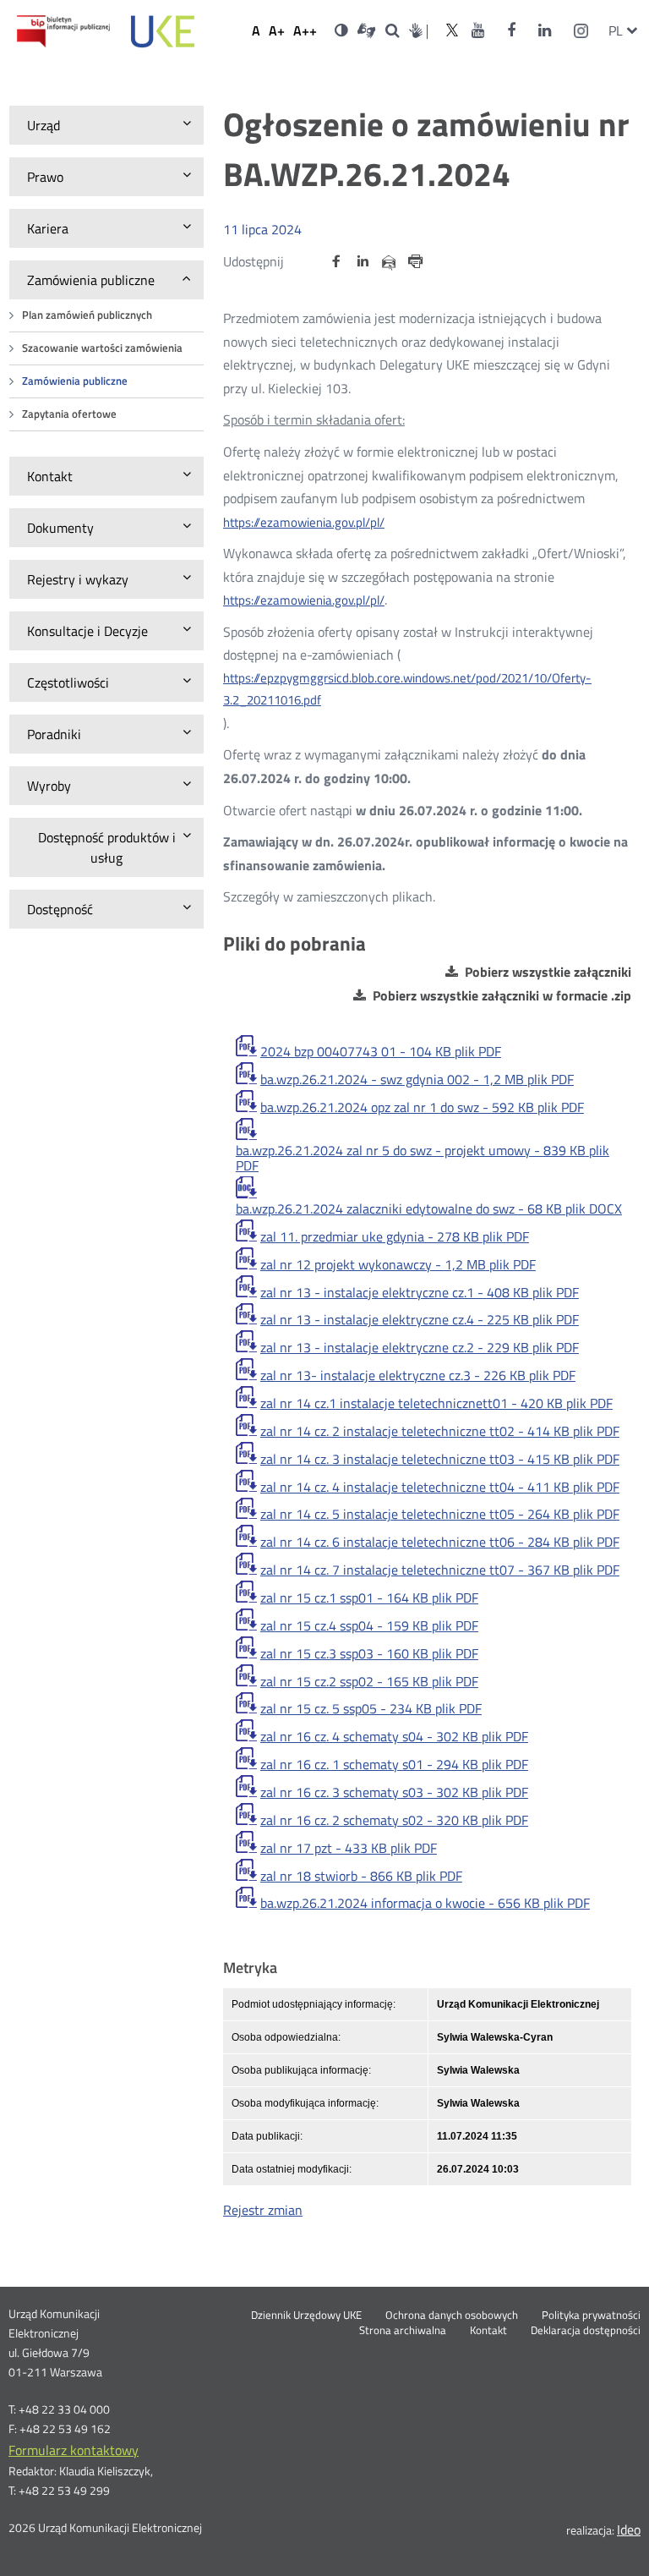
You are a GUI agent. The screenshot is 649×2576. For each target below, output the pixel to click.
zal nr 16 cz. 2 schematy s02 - (394, 1820)
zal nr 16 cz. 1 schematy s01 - (394, 1764)
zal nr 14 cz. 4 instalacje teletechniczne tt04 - (440, 1487)
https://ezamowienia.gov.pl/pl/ (304, 522)
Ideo (629, 2529)
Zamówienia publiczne (75, 381)
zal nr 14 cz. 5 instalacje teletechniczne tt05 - (440, 1514)
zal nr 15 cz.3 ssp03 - (369, 1653)
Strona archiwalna (403, 2331)
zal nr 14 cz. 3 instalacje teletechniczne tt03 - (440, 1459)
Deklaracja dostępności (586, 2331)
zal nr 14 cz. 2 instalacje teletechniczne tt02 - (440, 1431)
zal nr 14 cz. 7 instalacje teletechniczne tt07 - (440, 1570)
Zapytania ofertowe (69, 414)
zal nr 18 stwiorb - (361, 1876)
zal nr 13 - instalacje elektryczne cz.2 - (420, 1347)
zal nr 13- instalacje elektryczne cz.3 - (418, 1375)
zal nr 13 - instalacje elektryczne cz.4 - (420, 1319)
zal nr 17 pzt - (349, 1848)
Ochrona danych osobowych (452, 2316)
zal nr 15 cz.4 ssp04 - (369, 1625)
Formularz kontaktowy (74, 2450)
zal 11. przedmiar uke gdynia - (395, 1236)
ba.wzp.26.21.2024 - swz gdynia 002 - (417, 1079)
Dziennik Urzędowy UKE (306, 2316)
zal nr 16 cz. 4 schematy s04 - (394, 1736)
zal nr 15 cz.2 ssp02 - (369, 1681)
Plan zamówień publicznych (87, 315)
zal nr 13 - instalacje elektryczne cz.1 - (420, 1292)
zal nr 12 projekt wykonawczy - (398, 1264)
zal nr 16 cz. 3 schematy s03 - (394, 1792)
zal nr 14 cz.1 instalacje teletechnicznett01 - (436, 1403)
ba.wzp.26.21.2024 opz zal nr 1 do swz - (422, 1107)
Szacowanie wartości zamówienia (102, 348)
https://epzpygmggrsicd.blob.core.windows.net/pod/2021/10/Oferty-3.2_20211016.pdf (407, 689)
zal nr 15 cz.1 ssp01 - (369, 1598)
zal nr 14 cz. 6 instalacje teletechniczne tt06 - (440, 1542)
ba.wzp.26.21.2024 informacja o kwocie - (425, 1903)
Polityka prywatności (591, 2316)
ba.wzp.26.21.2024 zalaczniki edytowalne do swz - (429, 1209)
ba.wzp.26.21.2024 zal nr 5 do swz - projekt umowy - (423, 1158)
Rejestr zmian (263, 2210)
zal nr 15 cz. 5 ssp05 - (371, 1708)
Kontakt (488, 2331)
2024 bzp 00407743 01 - (381, 1051)
